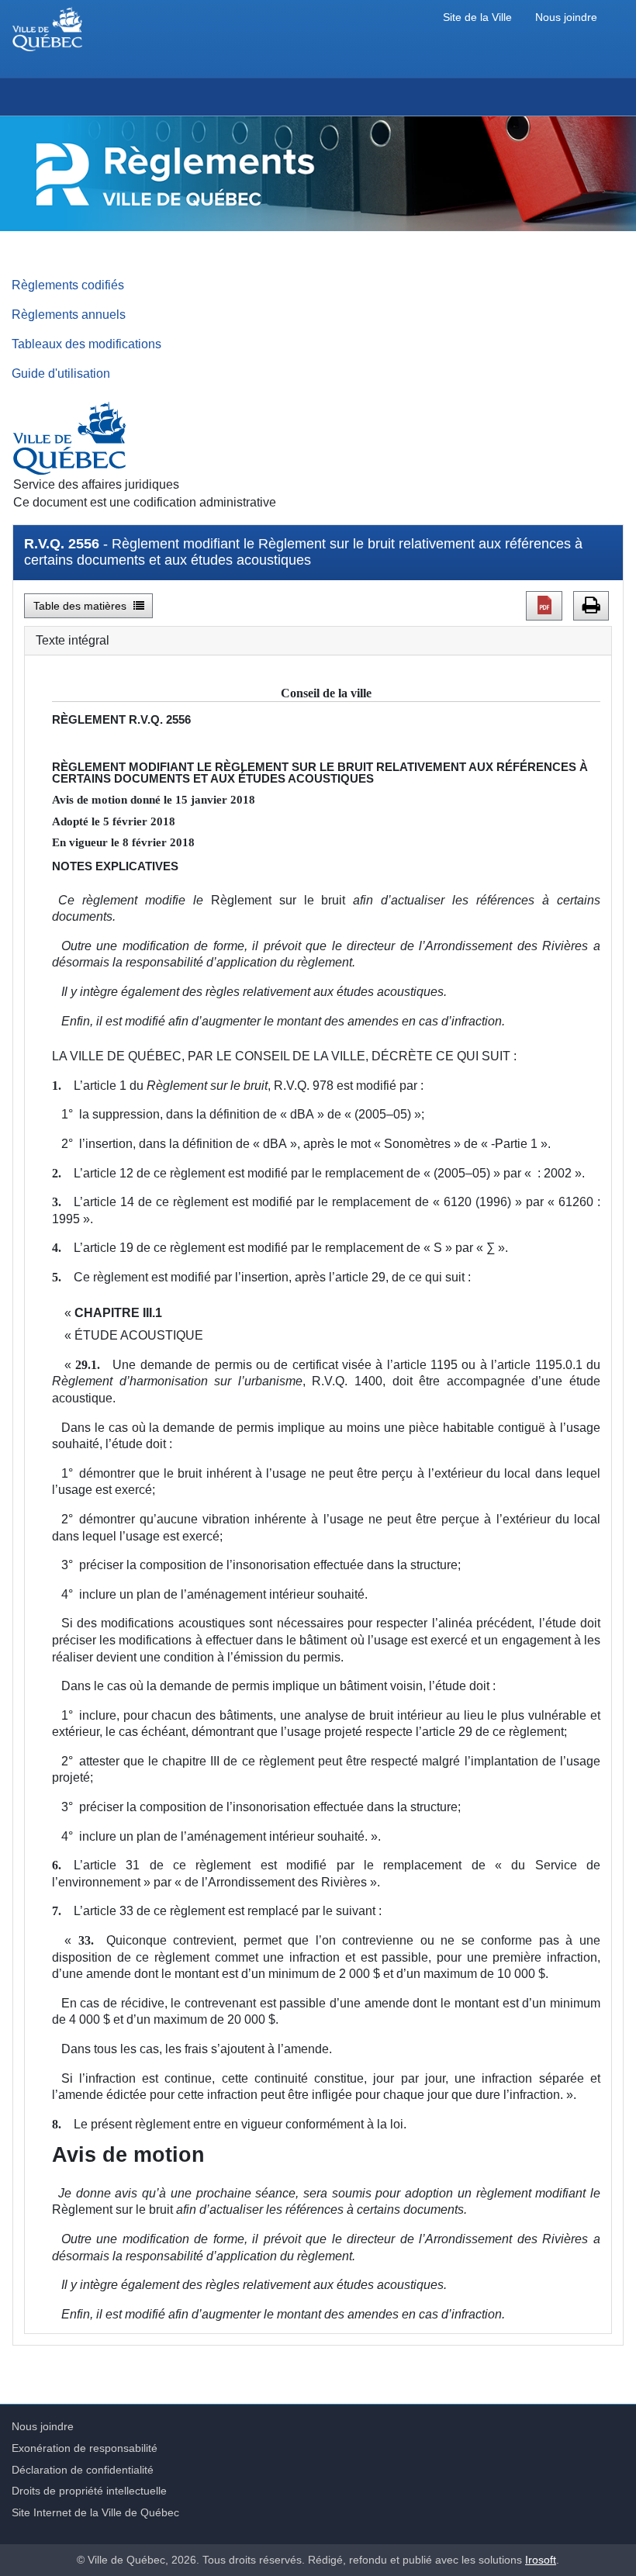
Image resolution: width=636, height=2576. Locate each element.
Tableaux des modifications (86, 344)
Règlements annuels (69, 314)
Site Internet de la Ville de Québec (95, 2512)
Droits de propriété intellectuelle (89, 2491)
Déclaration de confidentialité (83, 2470)
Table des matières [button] (81, 606)
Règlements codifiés (68, 285)
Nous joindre (566, 17)
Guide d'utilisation (61, 373)
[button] (544, 606)
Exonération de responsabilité (85, 2448)
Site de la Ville (477, 17)
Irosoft (541, 2560)
